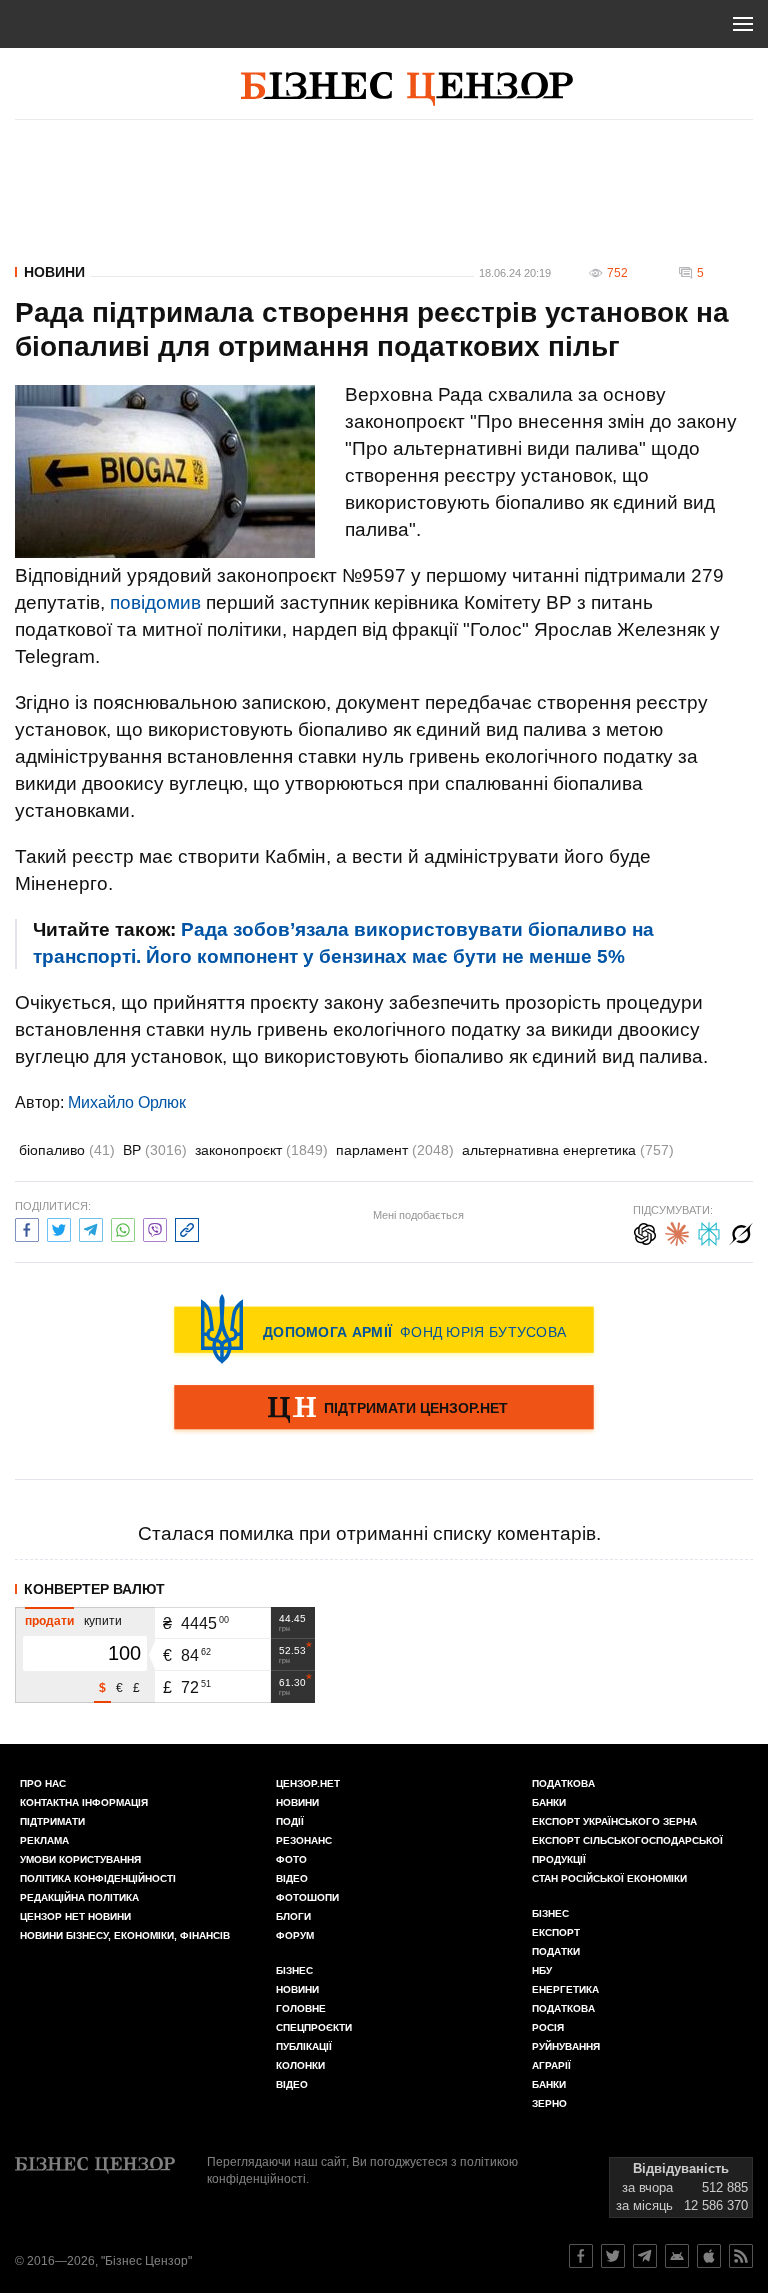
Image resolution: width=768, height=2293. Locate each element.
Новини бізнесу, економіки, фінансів (125, 1935)
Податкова (563, 1783)
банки (549, 1802)
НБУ (542, 1970)
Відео (292, 1878)
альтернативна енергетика (568, 1150)
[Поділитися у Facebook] (27, 1227)
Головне (301, 2008)
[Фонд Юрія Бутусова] (384, 1329)
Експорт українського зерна (614, 1821)
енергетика (565, 1989)
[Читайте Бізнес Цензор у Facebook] (581, 2256)
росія (548, 2027)
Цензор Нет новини (75, 1916)
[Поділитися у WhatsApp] (123, 1227)
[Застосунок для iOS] (709, 2256)
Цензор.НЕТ (308, 1783)
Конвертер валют (94, 1589)
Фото (291, 1859)
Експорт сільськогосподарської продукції (627, 1850)
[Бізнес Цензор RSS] (741, 2256)
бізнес (550, 1913)
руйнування (566, 2046)
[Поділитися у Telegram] (91, 1227)
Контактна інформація (84, 1802)
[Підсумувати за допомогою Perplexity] (709, 1231)
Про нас (43, 1783)
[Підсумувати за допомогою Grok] (741, 1231)
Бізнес (294, 1970)
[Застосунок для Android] (677, 2256)
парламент (395, 1150)
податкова (563, 2008)
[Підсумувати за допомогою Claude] (677, 1231)
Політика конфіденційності (98, 1878)
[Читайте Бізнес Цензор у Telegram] (645, 2256)
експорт (556, 1932)
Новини (54, 272)
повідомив (155, 602)
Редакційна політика (79, 1897)
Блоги (293, 1916)
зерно (549, 2103)
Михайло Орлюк (127, 1102)
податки (556, 1951)
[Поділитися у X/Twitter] (59, 1227)
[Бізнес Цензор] (407, 89)
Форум (295, 1935)
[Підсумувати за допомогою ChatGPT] (645, 1231)
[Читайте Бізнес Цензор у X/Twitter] (613, 2256)
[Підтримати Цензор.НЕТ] (384, 1409)
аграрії (551, 2065)
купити (103, 1621)
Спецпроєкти (314, 2027)
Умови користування (80, 1859)
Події (290, 1821)
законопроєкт (261, 1150)
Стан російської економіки (609, 1878)
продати (49, 1621)
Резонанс (304, 1840)
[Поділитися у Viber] (155, 1227)
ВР (155, 1150)
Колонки (300, 2065)
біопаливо (67, 1150)
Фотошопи (307, 1897)
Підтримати (52, 1821)
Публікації (304, 2046)
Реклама (44, 1840)
